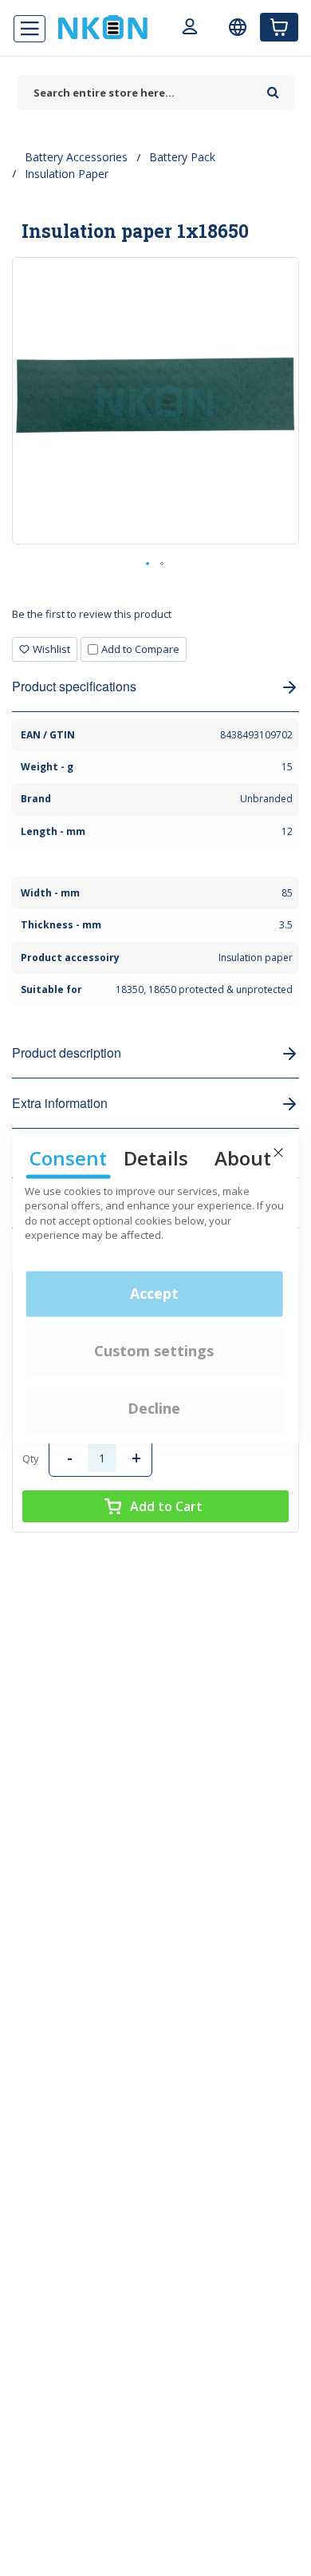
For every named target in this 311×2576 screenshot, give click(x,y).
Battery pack (182, 157)
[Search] (273, 87)
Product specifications (74, 686)
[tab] (155, 620)
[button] (148, 564)
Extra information (60, 1103)
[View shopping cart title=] (279, 27)
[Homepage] (103, 27)
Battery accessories (76, 157)
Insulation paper (67, 174)
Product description (67, 1053)
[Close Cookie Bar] (278, 1153)
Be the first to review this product (92, 614)
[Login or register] (190, 29)
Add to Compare (140, 649)
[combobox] (138, 93)
